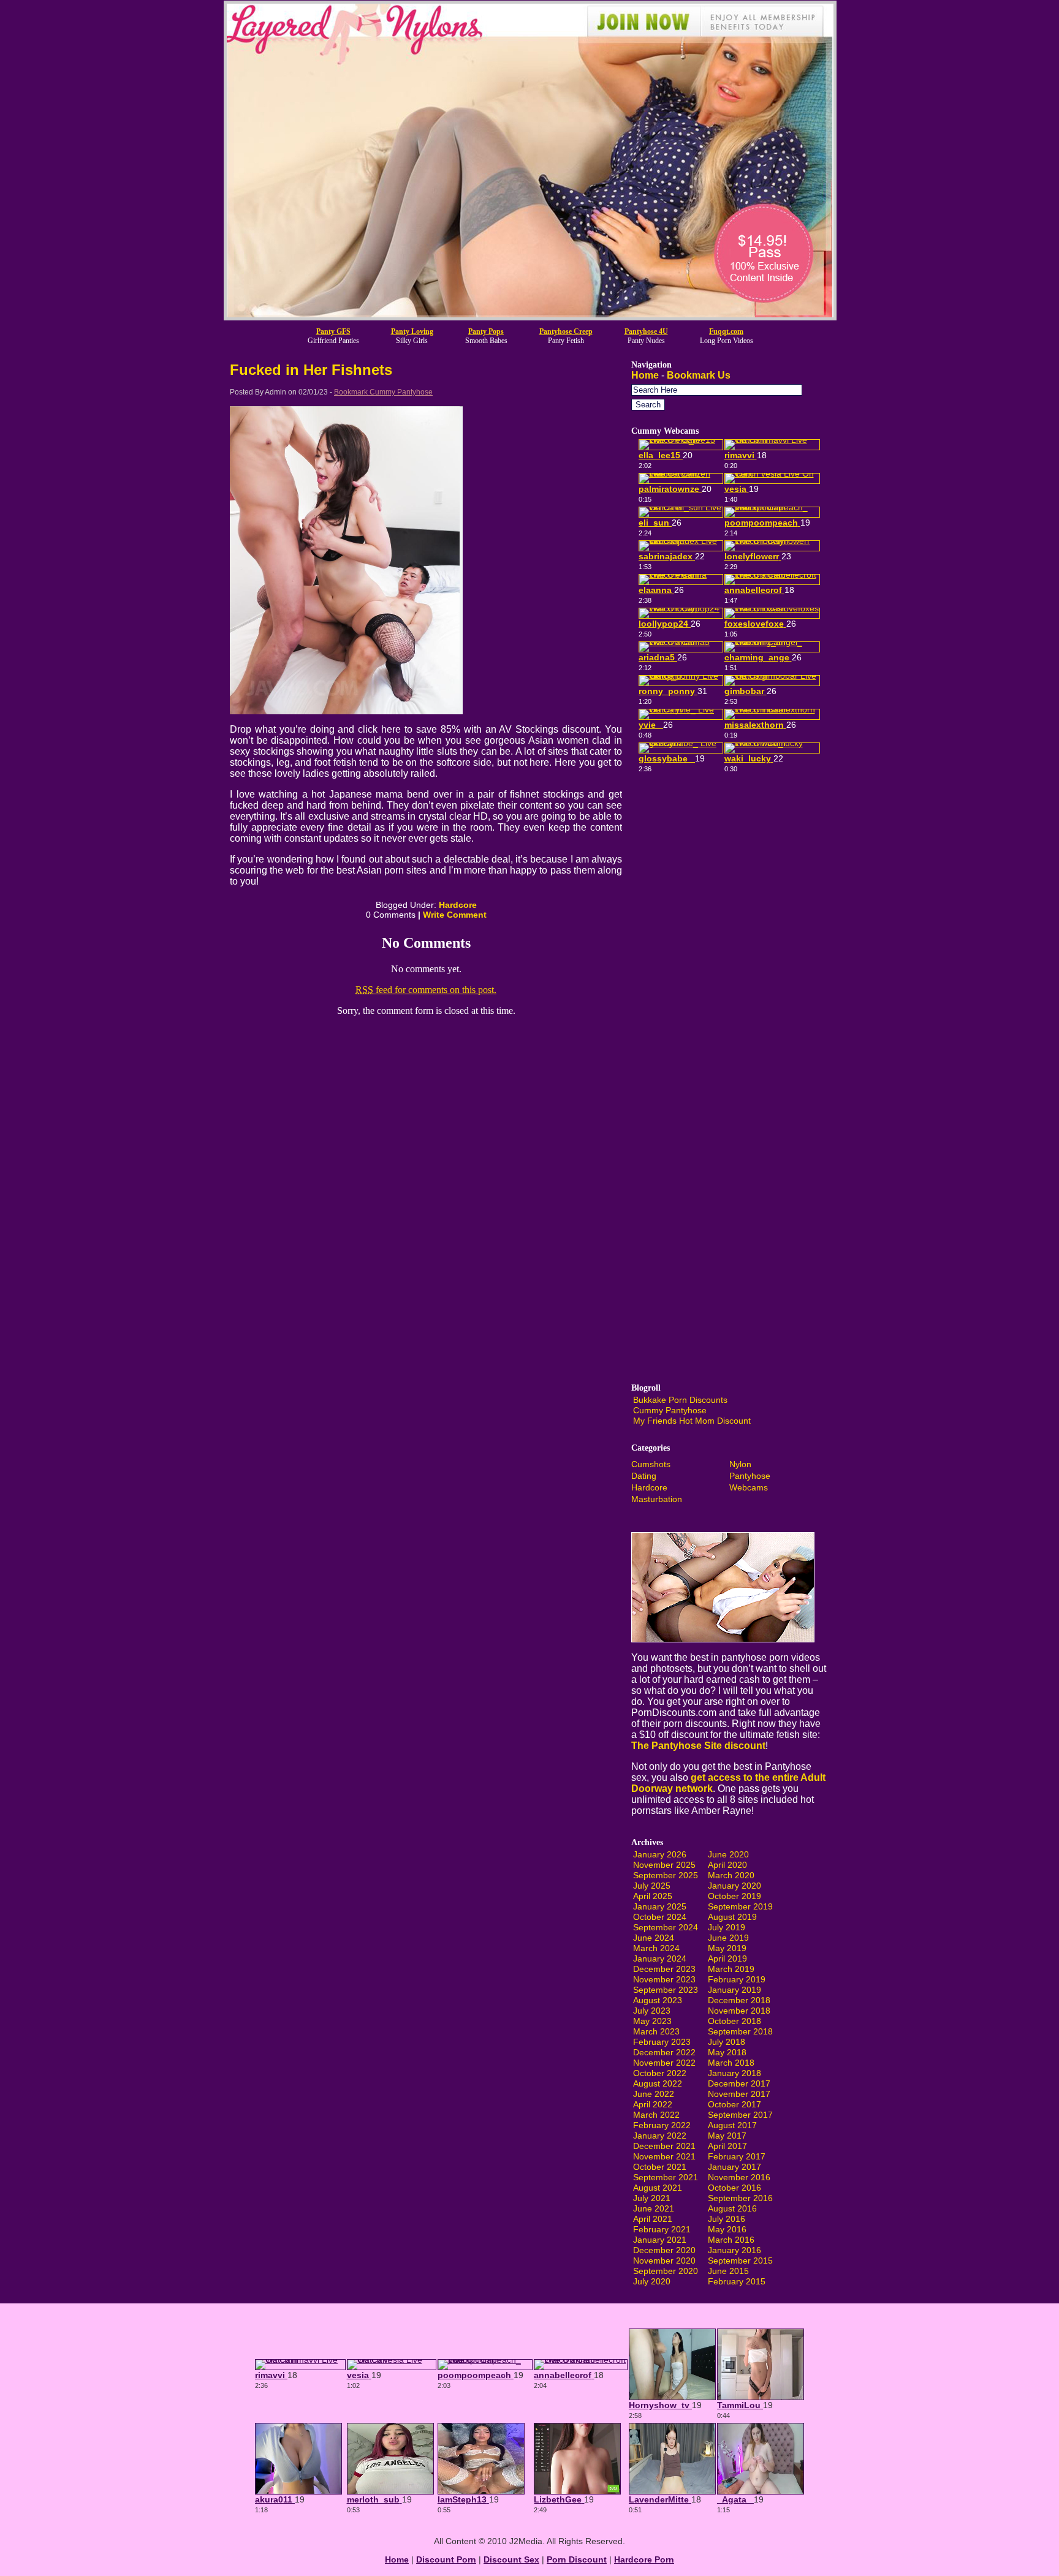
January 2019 (734, 1990)
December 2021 (664, 2146)
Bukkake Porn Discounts (680, 1400)
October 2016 (734, 2188)
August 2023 (658, 2000)
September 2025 (666, 1875)
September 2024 (666, 1927)
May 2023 (652, 2021)
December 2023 (664, 1969)
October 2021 (660, 2167)
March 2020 (731, 1875)
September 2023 (666, 1990)
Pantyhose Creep (566, 331)
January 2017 (734, 2167)
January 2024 (660, 1958)
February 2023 (662, 2042)
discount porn (446, 2559)
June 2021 (654, 2208)
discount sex (511, 2559)
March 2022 (656, 2115)
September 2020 (666, 2271)
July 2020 (652, 2281)
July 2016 (727, 2219)
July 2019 (727, 1927)
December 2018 (739, 2000)
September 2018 (740, 2031)
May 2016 (727, 2229)
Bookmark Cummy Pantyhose (383, 392)
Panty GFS (333, 331)
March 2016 (731, 2240)
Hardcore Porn (644, 2559)
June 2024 (654, 1938)
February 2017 (737, 2156)
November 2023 (664, 1979)
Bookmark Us (699, 375)
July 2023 (652, 2011)
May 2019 (727, 1948)
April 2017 (727, 2146)
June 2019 (728, 1938)
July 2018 (727, 2042)
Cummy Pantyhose (670, 1410)
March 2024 (656, 1948)
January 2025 (660, 1906)
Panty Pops (486, 331)
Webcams (749, 1487)
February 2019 (737, 1979)
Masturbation (657, 1499)
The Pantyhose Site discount (698, 1746)
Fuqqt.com (726, 331)
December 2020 (664, 2250)
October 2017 (734, 2104)
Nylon (740, 1464)
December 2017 (739, 2083)
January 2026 (660, 1854)
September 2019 (740, 1906)
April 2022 (653, 2104)
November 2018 (739, 2011)
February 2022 (662, 2125)
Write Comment (455, 915)
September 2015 (740, 2261)
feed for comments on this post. (426, 990)
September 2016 (740, 2198)
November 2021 (664, 2156)
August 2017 (732, 2125)
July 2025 (652, 1886)
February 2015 (737, 2281)
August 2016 (732, 2208)
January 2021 (660, 2240)
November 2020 (664, 2261)
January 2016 (734, 2250)
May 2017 (727, 2136)
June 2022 (654, 2094)
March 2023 (656, 2031)
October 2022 (660, 2073)
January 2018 (734, 2073)
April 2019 (727, 1958)
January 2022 (660, 2136)
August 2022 (658, 2083)
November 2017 (739, 2094)
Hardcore (458, 905)
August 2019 (732, 1917)
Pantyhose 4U (646, 331)
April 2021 (653, 2219)
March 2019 (731, 1969)
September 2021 (666, 2177)
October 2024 (660, 1917)
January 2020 (734, 1886)
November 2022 (664, 2063)
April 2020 (727, 1865)
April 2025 (653, 1896)
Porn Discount (577, 2559)
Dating (644, 1476)
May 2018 (727, 2052)
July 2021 (652, 2198)
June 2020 (728, 1854)
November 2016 (739, 2177)
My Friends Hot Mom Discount (692, 1421)
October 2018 (734, 2021)
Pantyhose (750, 1476)
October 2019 (734, 1896)
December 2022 (664, 2052)
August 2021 (658, 2188)
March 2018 (731, 2063)
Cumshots (651, 1464)
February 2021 (662, 2229)
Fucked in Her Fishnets (311, 370)
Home (645, 375)
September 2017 (740, 2115)
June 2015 (728, 2271)
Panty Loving (412, 331)
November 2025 (664, 1865)
